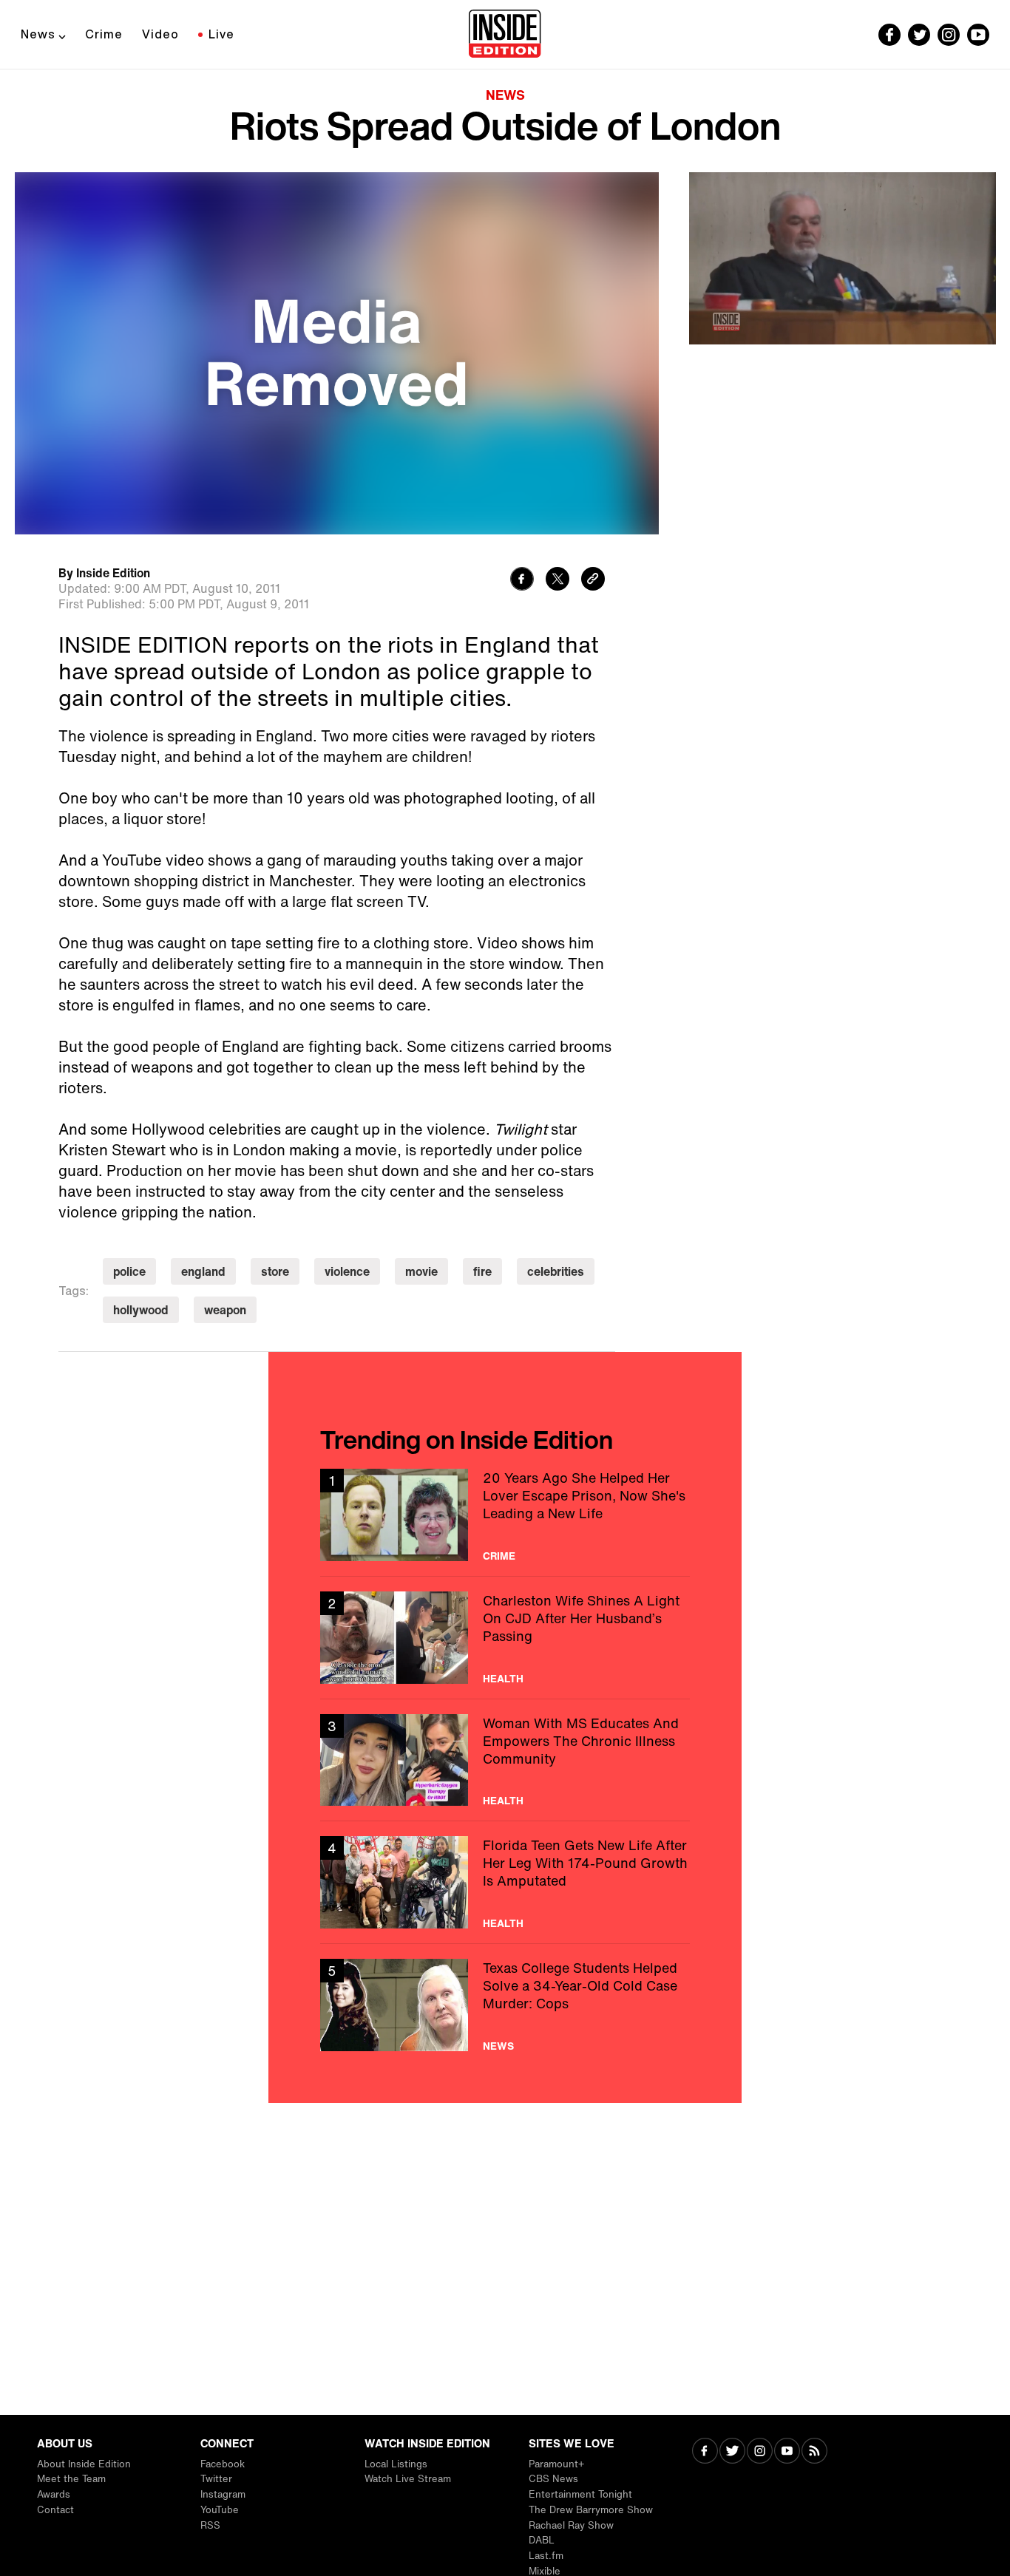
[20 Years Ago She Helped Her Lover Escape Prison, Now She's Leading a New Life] (505, 1515)
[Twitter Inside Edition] (919, 35)
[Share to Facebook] (522, 581)
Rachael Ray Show (571, 2525)
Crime (104, 34)
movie (421, 1271)
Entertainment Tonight (580, 2494)
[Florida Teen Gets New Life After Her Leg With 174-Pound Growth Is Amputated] (505, 1882)
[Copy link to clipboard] (593, 581)
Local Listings (396, 2464)
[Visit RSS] (814, 2452)
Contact (55, 2510)
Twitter (216, 2479)
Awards (54, 2494)
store (275, 1271)
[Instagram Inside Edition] (949, 35)
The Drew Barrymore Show (591, 2510)
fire (482, 1271)
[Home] (505, 35)
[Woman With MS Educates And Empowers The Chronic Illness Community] (505, 1760)
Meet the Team (71, 2479)
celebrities (556, 1271)
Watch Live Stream (408, 2479)
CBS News (553, 2479)
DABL (542, 2540)
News (38, 34)
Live (221, 34)
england (203, 1271)
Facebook (223, 2464)
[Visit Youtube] (787, 2452)
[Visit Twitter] (732, 2452)
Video (160, 34)
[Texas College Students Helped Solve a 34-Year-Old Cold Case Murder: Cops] (505, 2005)
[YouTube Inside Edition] (978, 35)
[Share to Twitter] (557, 581)
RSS (210, 2525)
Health (503, 1679)
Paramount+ (556, 2464)
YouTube (220, 2510)
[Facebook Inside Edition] (889, 35)
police (129, 1271)
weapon (225, 1310)
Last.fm (546, 2556)
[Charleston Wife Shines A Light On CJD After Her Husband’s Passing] (505, 1638)
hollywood (141, 1310)
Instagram (223, 2494)
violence (347, 1271)
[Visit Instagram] (760, 2452)
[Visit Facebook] (705, 2452)
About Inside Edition (84, 2464)
